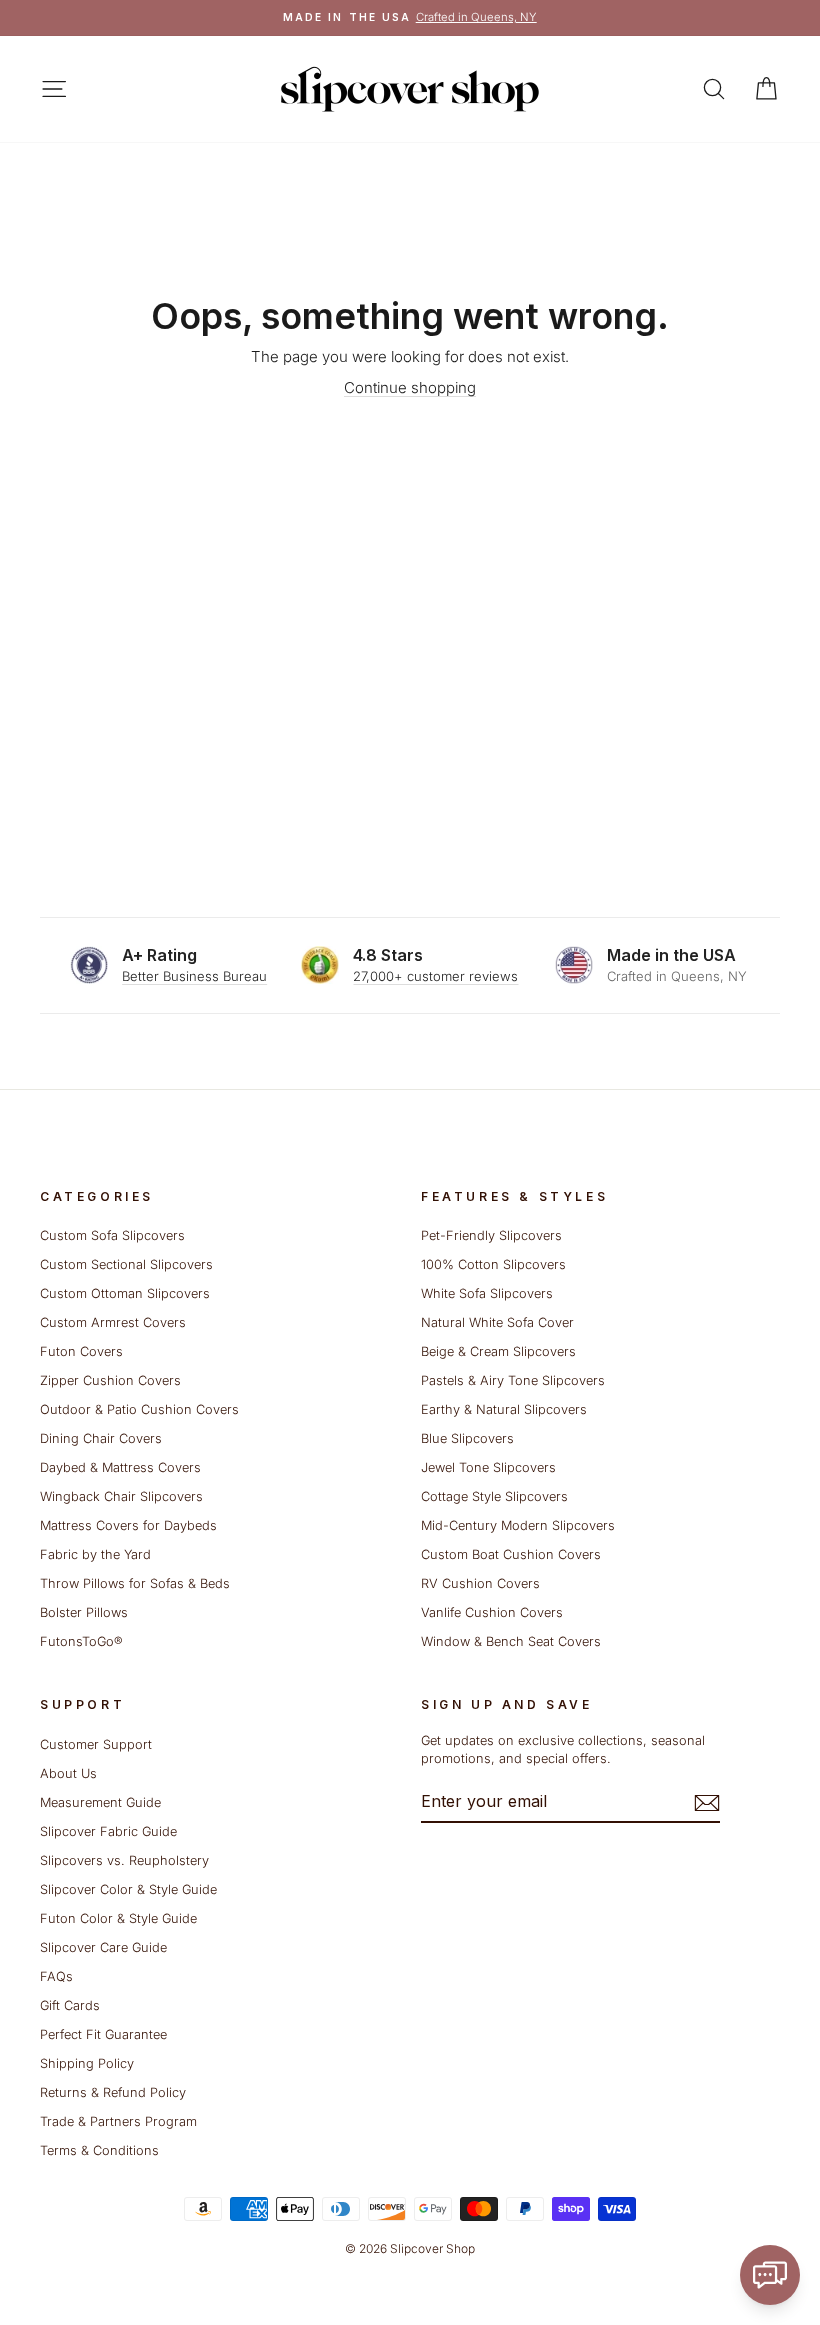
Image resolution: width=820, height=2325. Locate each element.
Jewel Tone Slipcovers (488, 1467)
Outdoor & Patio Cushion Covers (139, 1409)
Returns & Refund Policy (113, 2092)
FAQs (56, 1976)
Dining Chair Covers (101, 1438)
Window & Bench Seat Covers (511, 1641)
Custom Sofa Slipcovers (112, 1235)
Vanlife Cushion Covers (492, 1612)
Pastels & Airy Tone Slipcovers (513, 1380)
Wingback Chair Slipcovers (121, 1496)
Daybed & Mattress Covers (120, 1467)
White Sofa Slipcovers (487, 1293)
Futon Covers (81, 1351)
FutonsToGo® (81, 1641)
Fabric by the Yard (95, 1554)
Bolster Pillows (84, 1612)
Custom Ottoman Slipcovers (125, 1293)
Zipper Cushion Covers (110, 1380)
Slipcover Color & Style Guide (128, 1889)
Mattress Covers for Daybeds (128, 1525)
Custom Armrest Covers (113, 1322)
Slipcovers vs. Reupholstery (124, 1860)
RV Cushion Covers (480, 1583)
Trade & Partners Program (118, 2121)
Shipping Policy (87, 2063)
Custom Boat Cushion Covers (511, 1554)
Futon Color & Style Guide (118, 1918)
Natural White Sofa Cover (497, 1322)
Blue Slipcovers (467, 1438)
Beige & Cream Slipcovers (498, 1351)
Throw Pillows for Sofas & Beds (135, 1583)
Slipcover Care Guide (103, 1947)
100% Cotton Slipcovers (493, 1264)
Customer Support (96, 1744)
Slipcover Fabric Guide (108, 1831)
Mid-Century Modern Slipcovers (518, 1525)
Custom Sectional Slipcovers (126, 1264)
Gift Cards (70, 2005)
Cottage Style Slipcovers (494, 1496)
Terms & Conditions (99, 2150)
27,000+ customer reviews (435, 976)
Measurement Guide (100, 1802)
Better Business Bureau (194, 976)
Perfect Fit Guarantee (103, 2034)
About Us (68, 1773)
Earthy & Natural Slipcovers (504, 1409)
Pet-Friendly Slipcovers (491, 1235)
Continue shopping (410, 387)
